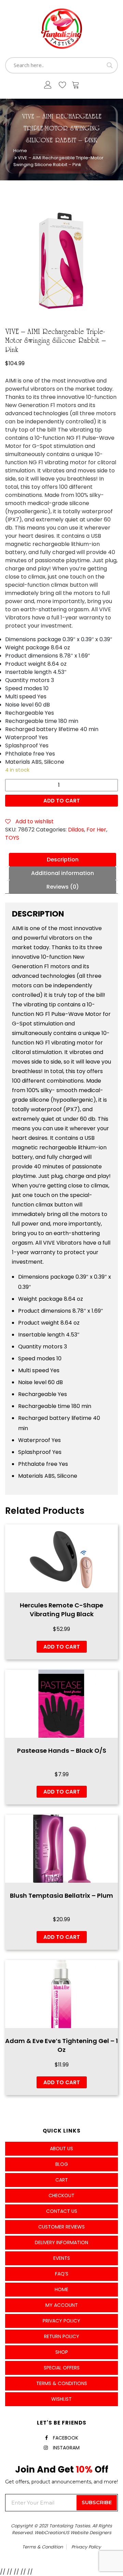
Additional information (63, 873)
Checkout (61, 2196)
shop (62, 2352)
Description (63, 860)
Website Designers (91, 2533)
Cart (62, 2180)
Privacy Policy (61, 2321)
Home (20, 151)
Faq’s (62, 2274)
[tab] (63, 860)
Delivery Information (61, 2242)
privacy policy (86, 2547)
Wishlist (61, 2399)
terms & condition (43, 2547)
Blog (62, 2164)
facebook (66, 2438)
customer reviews (61, 2227)
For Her (96, 830)
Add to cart (62, 801)
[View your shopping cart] (76, 86)
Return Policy (62, 2336)
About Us (61, 2149)
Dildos (76, 830)
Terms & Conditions (62, 2383)
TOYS (12, 838)
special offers (62, 2368)
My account (62, 2305)
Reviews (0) (63, 887)
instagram (66, 2448)
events (62, 2258)
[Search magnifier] (110, 65)
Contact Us (62, 2211)
